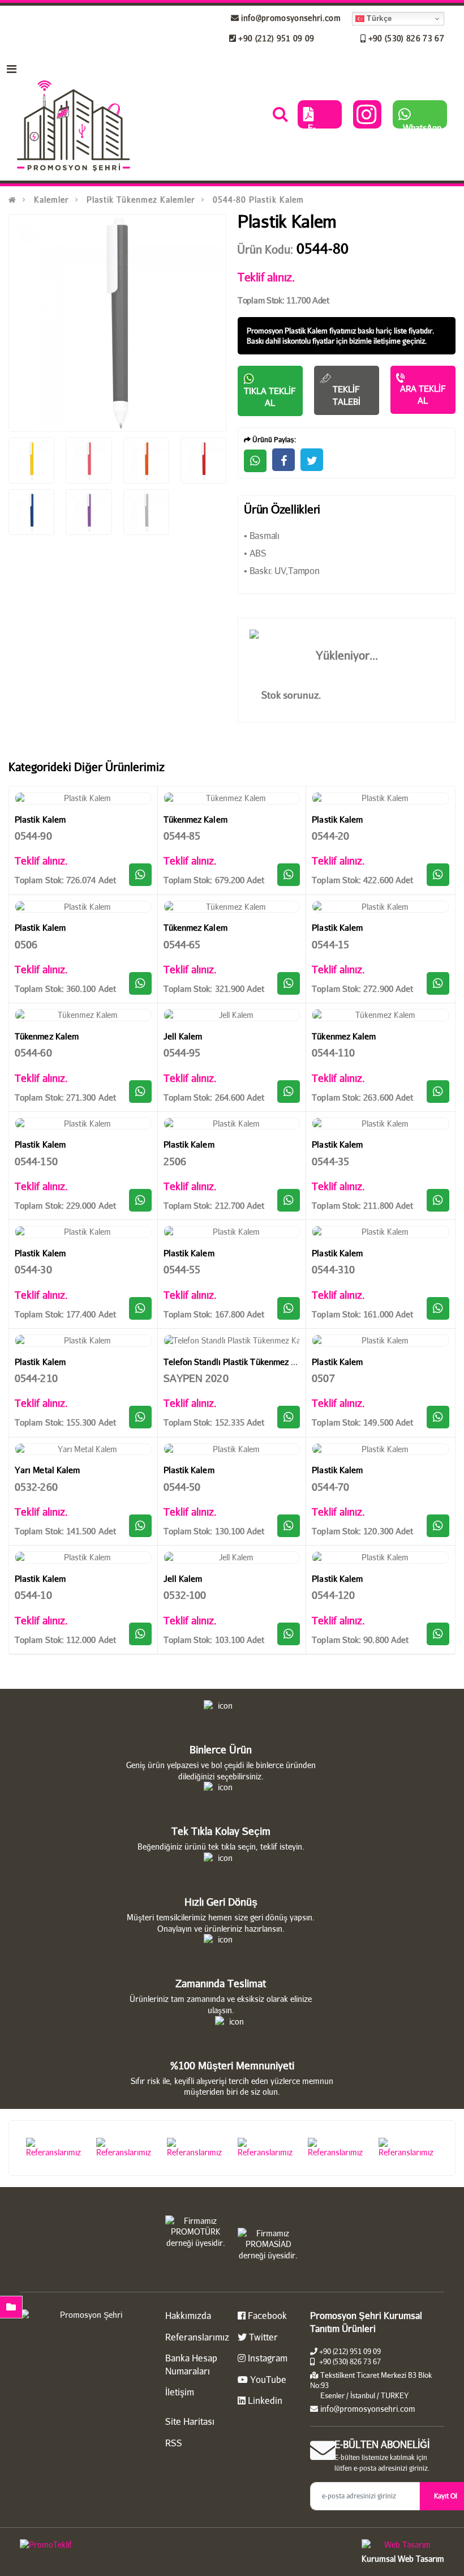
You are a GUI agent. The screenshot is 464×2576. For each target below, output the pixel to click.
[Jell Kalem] (232, 1015)
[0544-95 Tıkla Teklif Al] (289, 1092)
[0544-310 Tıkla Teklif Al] (438, 1308)
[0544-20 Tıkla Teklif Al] (438, 875)
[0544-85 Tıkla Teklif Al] (289, 875)
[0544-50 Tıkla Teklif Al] (289, 1526)
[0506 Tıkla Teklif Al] (140, 983)
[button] (280, 117)
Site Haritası (190, 2421)
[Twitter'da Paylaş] (312, 460)
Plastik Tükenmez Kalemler (141, 200)
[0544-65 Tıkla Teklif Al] (289, 983)
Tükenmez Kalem (196, 819)
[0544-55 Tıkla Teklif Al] (289, 1308)
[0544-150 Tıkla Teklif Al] (140, 1200)
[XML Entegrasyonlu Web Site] (123, 2547)
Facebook (266, 2315)
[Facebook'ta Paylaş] (283, 460)
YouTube (267, 2379)
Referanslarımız (197, 2337)
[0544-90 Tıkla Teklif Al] (140, 875)
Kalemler (51, 200)
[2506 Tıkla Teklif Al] (289, 1200)
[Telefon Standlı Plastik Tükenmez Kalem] (232, 1341)
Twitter (262, 2337)
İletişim (180, 2392)
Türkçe (378, 18)
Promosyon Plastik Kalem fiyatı (296, 331)
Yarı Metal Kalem (47, 1470)
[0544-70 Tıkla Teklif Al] (438, 1526)
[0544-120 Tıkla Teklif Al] (438, 1634)
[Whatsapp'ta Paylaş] (255, 461)
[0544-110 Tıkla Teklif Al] (438, 1092)
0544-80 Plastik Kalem (258, 200)
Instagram (267, 2358)
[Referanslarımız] (56, 2148)
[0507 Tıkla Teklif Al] (438, 1417)
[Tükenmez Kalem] (232, 798)
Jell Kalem (183, 1036)
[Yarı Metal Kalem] (83, 1449)
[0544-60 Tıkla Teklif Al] (140, 1092)
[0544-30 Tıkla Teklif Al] (140, 1308)
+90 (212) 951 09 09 (275, 38)
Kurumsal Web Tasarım (403, 2559)
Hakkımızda (188, 2315)
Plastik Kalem (40, 819)
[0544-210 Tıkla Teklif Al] (140, 1417)
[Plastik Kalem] (83, 798)
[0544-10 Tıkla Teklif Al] (140, 1634)
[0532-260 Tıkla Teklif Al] (140, 1526)
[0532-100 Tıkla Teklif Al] (289, 1634)
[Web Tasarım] (403, 2546)
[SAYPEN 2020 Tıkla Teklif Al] (289, 1417)
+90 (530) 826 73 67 (405, 38)
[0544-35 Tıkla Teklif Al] (438, 1200)
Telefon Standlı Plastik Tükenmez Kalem (239, 1362)
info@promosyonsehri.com (290, 18)
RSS (174, 2443)
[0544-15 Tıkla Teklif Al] (438, 983)
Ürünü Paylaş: (273, 440)
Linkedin (264, 2400)
